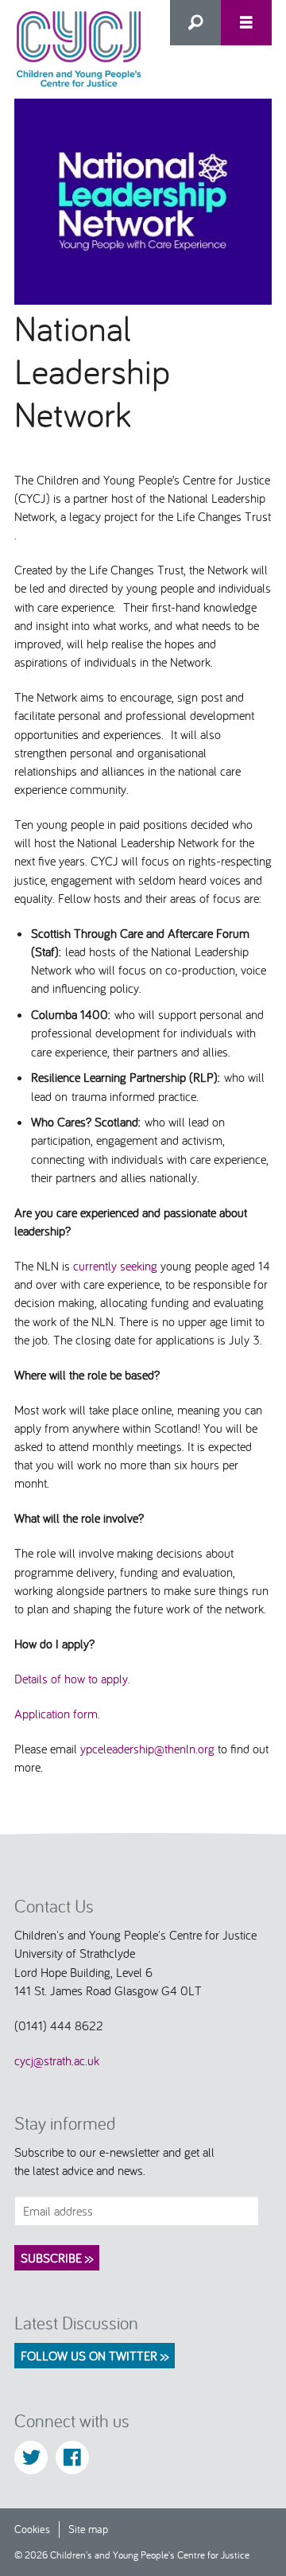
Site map (88, 2529)
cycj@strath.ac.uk (57, 2060)
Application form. (57, 1714)
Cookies (32, 2529)
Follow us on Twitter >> (95, 2356)
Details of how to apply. (72, 1679)
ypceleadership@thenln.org (147, 1749)
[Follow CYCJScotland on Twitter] (31, 2457)
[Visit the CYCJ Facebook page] (72, 2457)
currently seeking (115, 1266)
